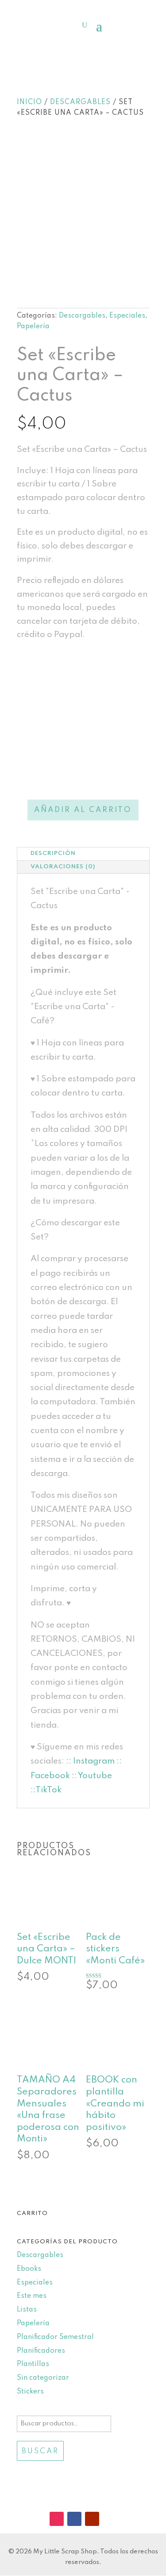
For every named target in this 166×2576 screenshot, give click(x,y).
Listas (27, 2310)
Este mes (32, 2296)
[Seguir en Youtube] (92, 2519)
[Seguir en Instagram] (57, 2519)
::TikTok (46, 1790)
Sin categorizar (43, 2378)
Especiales (127, 316)
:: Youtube (92, 1776)
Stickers (30, 2392)
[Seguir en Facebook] (74, 2519)
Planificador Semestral (55, 2337)
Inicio (29, 102)
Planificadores (41, 2351)
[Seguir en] (110, 2519)
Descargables (80, 102)
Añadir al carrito (83, 810)
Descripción (53, 853)
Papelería (33, 326)
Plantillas (33, 2364)
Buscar (40, 2451)
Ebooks (29, 2269)
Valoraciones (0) (63, 867)
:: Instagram (90, 1761)
